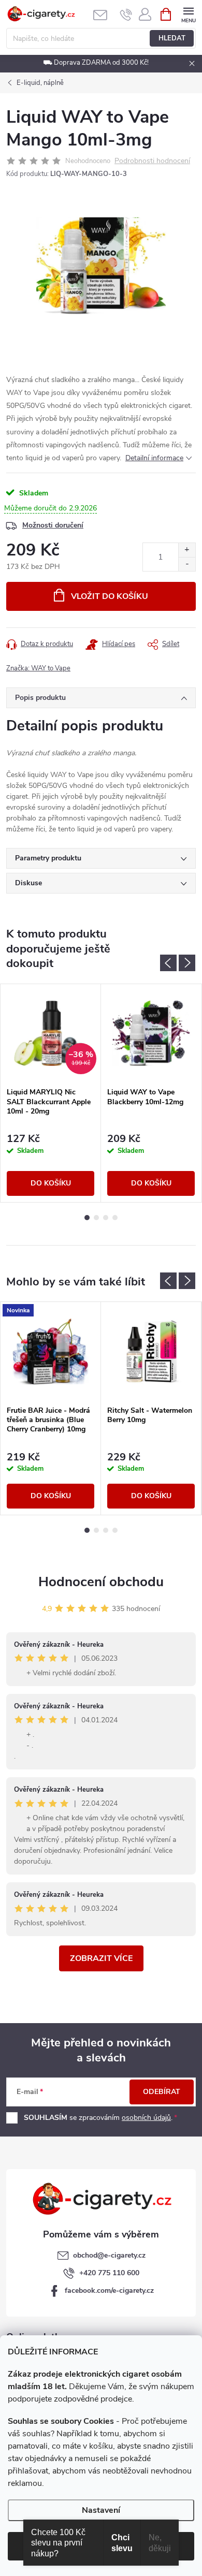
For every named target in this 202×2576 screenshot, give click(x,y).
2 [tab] (96, 1218)
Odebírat (162, 2092)
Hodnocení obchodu (101, 1582)
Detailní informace (154, 458)
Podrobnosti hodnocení (152, 161)
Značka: (38, 668)
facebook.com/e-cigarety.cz (109, 2290)
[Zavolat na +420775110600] (126, 14)
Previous (168, 963)
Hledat (172, 38)
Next (187, 963)
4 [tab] (115, 1218)
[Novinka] (51, 1351)
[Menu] (188, 14)
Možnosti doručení (53, 525)
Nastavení (101, 2510)
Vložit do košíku (110, 596)
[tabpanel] (51, 1093)
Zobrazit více (101, 1958)
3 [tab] (106, 1218)
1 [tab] (87, 1218)
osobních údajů (146, 2118)
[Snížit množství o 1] (187, 564)
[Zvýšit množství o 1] (187, 550)
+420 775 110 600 (109, 2273)
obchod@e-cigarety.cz (109, 2255)
